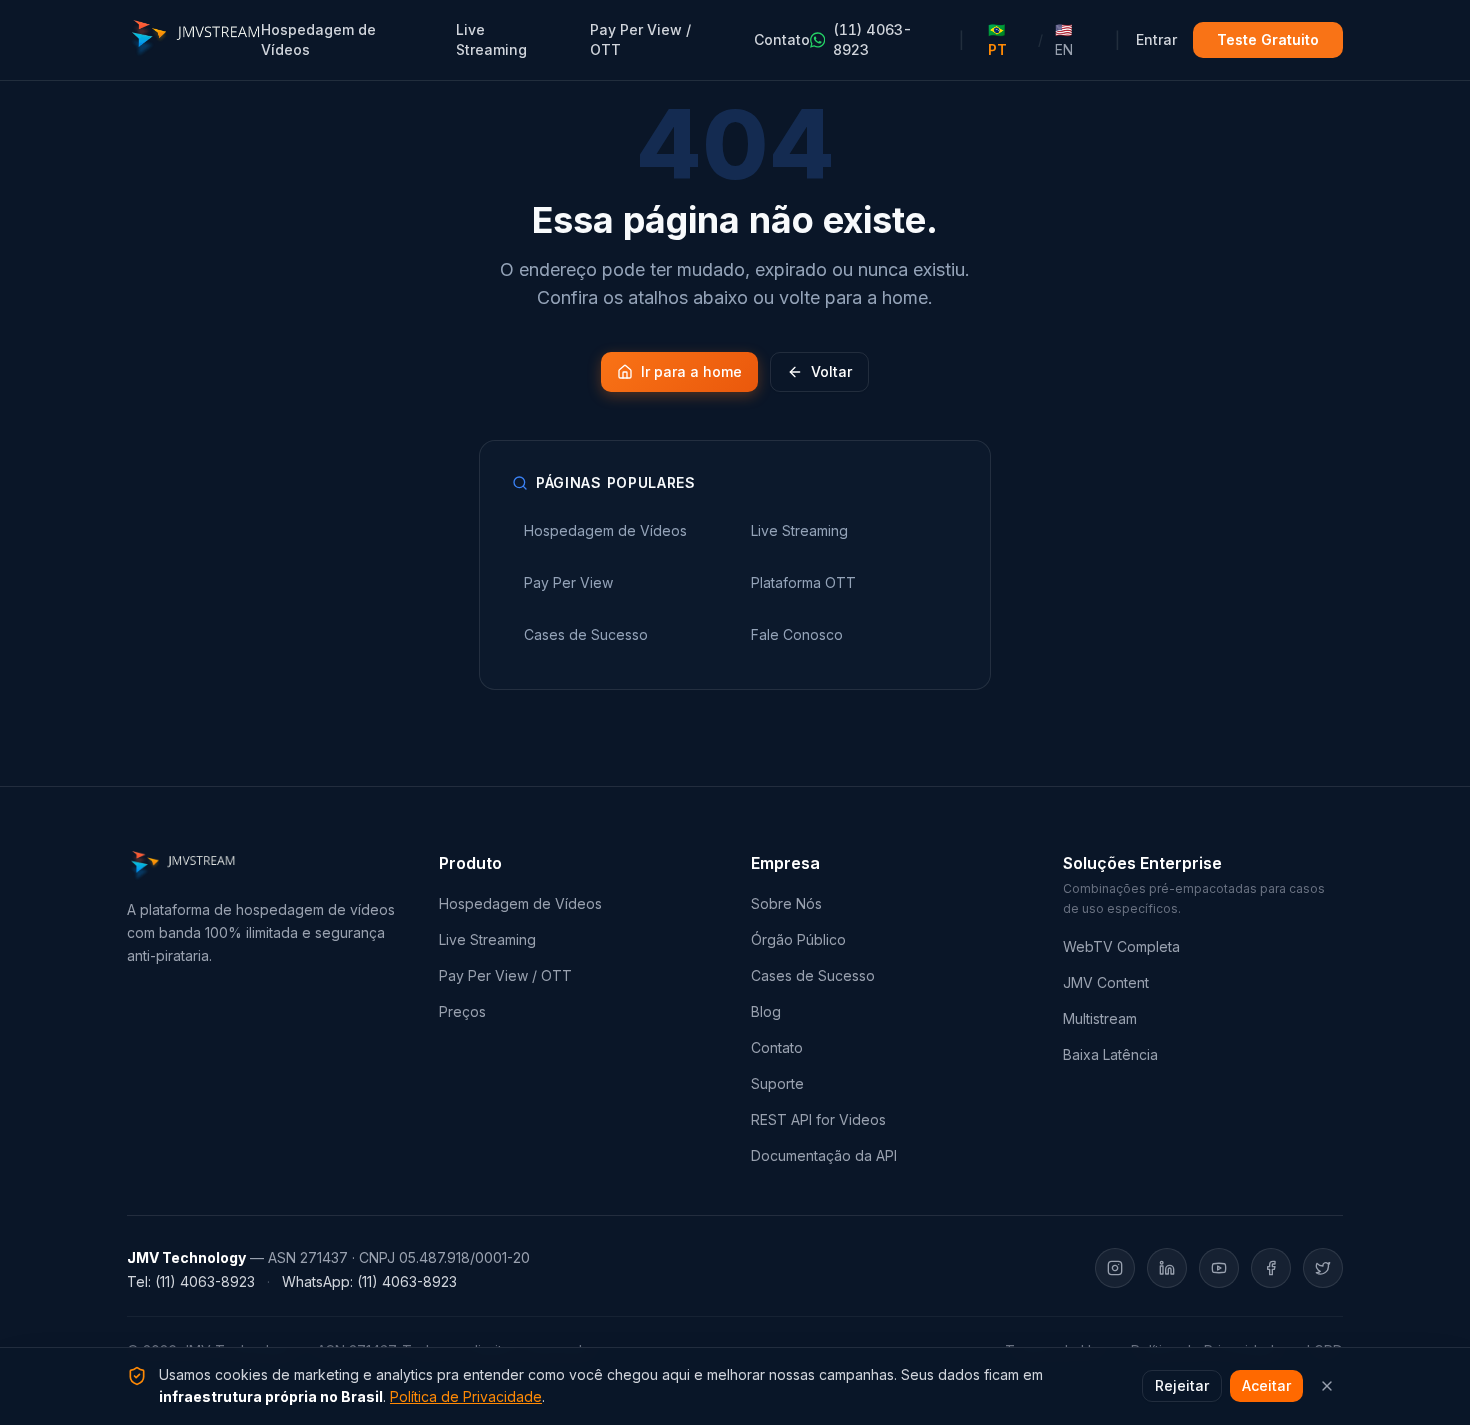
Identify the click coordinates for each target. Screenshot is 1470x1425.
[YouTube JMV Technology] (1219, 1268)
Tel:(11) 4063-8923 (191, 1281)
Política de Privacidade (466, 1396)
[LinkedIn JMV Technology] (1167, 1268)
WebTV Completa (1121, 946)
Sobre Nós (786, 903)
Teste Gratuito (1268, 39)
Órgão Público (798, 939)
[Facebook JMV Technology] (1271, 1268)
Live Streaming (491, 39)
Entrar (1156, 39)
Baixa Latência (1110, 1054)
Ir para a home (691, 371)
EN (1064, 39)
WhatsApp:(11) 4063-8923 (369, 1281)
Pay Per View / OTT (640, 39)
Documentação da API (824, 1155)
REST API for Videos (818, 1119)
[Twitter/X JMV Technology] (1323, 1268)
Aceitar (1266, 1385)
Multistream (1100, 1018)
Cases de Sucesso (813, 975)
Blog (766, 1011)
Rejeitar (1182, 1385)
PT (997, 39)
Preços (462, 1011)
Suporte (777, 1083)
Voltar (831, 371)
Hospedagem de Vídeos (318, 39)
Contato (782, 39)
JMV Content (1106, 982)
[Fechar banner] (1327, 1386)
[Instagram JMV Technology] (1115, 1268)
